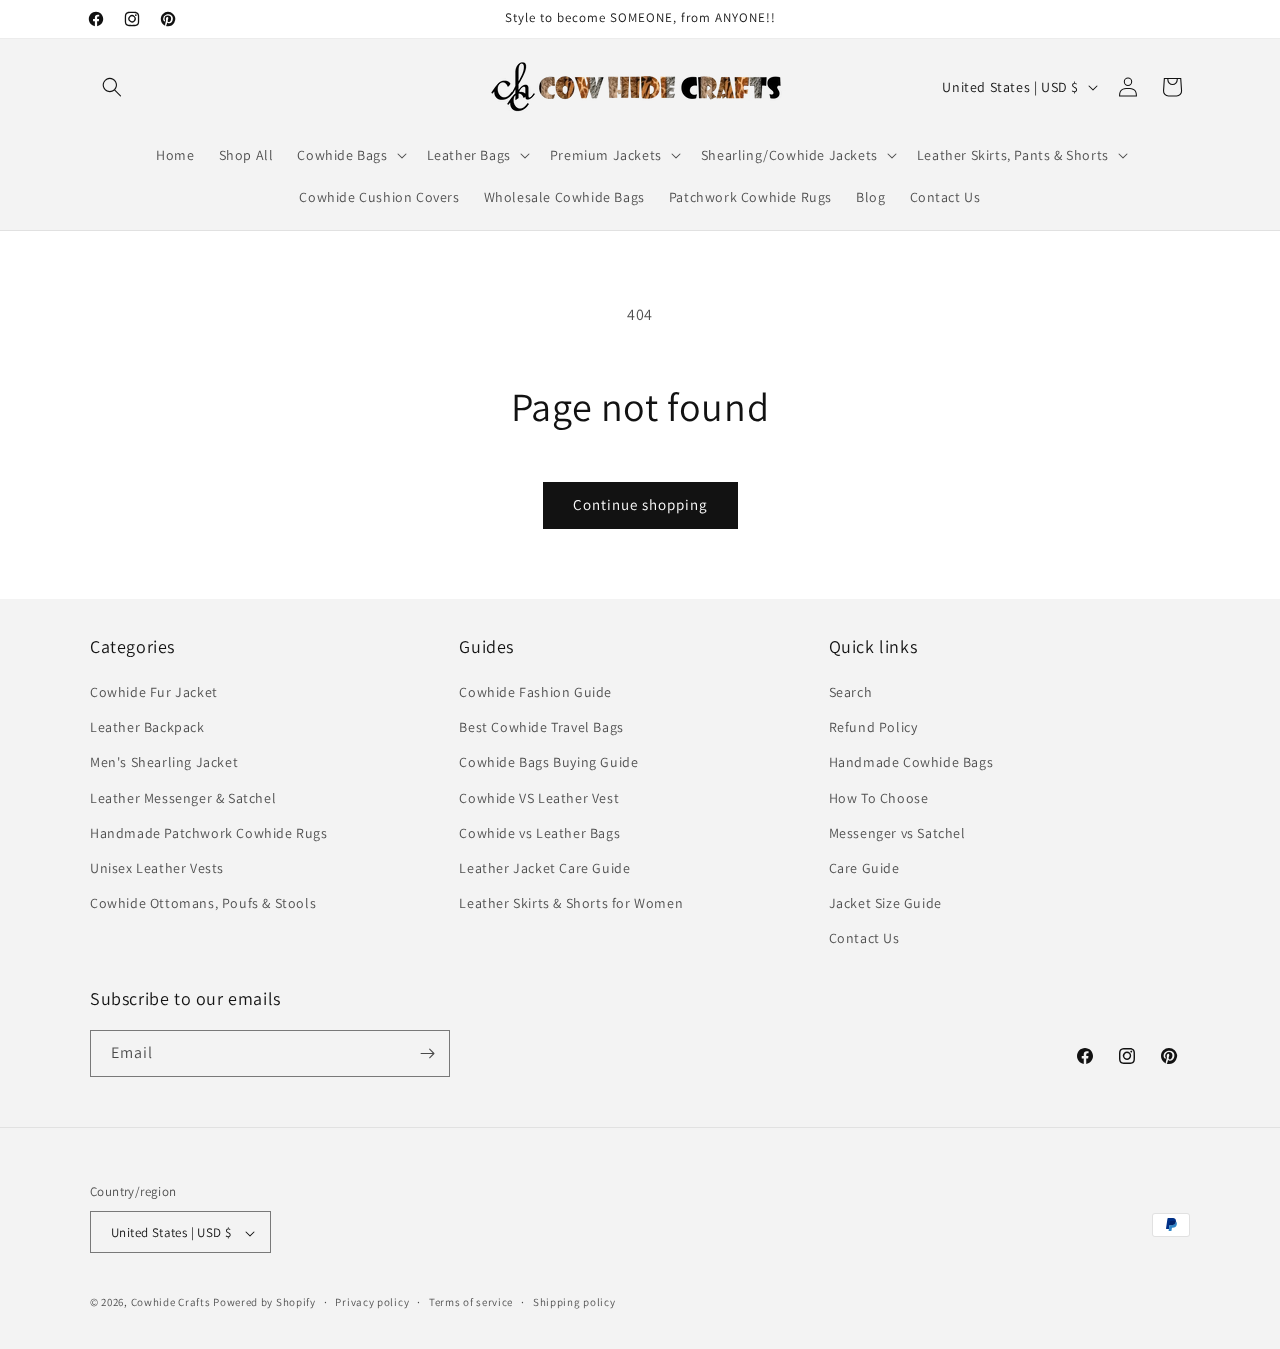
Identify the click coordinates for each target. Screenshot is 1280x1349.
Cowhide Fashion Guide (535, 692)
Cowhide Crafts (171, 1303)
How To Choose (879, 798)
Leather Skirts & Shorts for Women (571, 903)
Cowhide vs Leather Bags (539, 833)
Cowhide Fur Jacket (154, 692)
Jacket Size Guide (885, 903)
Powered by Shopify (264, 1303)
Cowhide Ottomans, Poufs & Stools (203, 903)
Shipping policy (574, 1302)
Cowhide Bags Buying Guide (548, 763)
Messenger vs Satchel (897, 833)
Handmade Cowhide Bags (911, 763)
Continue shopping (640, 504)
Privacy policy (372, 1302)
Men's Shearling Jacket (164, 763)
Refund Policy (873, 727)
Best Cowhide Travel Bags (541, 727)
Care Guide (864, 868)
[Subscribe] (427, 1053)
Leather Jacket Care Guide (544, 868)
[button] (112, 87)
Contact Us (864, 939)
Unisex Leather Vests (157, 868)
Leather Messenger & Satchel (183, 798)
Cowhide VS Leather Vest (539, 798)
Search (851, 692)
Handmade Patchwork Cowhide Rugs (209, 833)
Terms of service (471, 1302)
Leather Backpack (147, 727)
